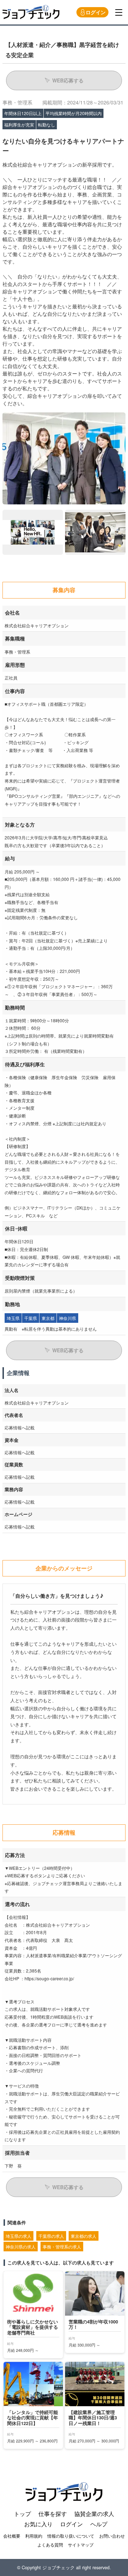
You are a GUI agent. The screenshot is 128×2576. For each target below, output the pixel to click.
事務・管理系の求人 (62, 2247)
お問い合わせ (112, 2536)
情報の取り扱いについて (71, 2536)
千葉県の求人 (51, 2236)
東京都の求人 (84, 2236)
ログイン (96, 12)
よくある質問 (50, 2545)
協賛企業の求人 (94, 2514)
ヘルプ (99, 2524)
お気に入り (38, 2524)
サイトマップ (81, 2545)
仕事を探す (53, 2514)
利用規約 (34, 2536)
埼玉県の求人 (18, 2236)
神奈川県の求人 (21, 2247)
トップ (22, 2514)
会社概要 (12, 2536)
